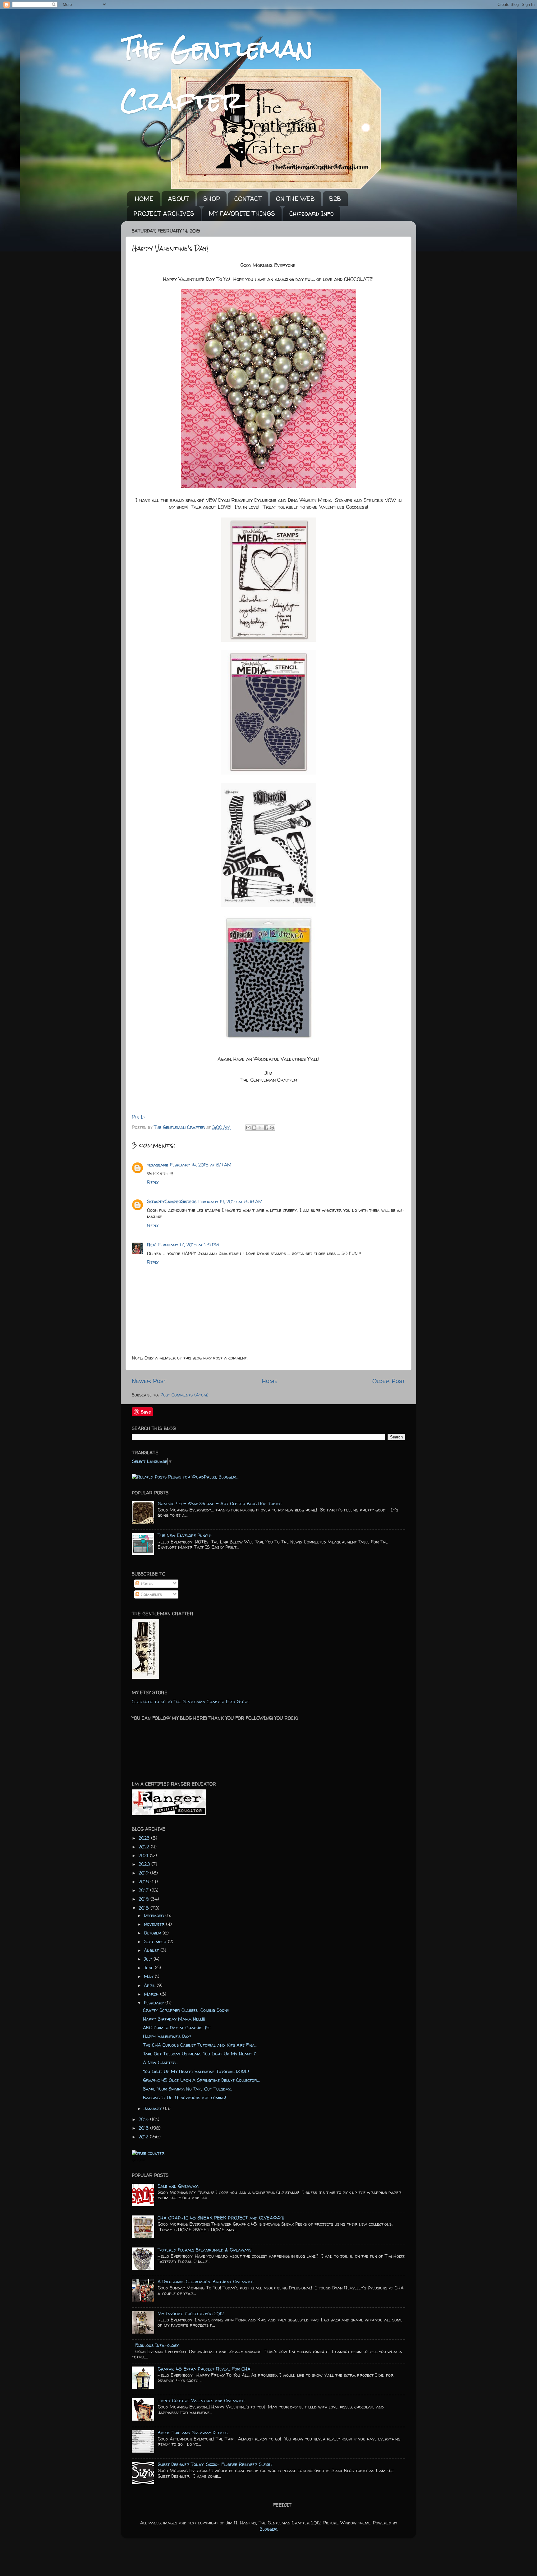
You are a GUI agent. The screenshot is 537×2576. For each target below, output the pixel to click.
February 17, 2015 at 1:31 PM (189, 1245)
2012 (144, 2137)
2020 (145, 1864)
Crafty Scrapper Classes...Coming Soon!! (186, 2010)
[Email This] (248, 1128)
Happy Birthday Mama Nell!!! (174, 2019)
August (152, 1950)
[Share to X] (260, 1128)
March (152, 1994)
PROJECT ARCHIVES (164, 213)
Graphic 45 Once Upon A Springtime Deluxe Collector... (201, 2080)
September (156, 1942)
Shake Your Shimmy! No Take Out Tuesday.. (188, 2089)
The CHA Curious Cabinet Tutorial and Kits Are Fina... (200, 2045)
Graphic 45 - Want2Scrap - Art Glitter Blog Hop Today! (220, 1504)
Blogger (268, 2529)
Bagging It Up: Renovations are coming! (184, 2098)
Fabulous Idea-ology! (157, 2345)
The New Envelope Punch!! (185, 1535)
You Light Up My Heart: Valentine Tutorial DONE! (196, 2072)
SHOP (212, 198)
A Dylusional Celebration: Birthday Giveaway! (206, 2282)
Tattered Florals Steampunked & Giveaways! (205, 2250)
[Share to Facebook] (266, 1128)
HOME (144, 198)
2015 (145, 1908)
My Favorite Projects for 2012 (191, 2314)
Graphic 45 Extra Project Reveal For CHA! (204, 2369)
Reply (153, 1182)
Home (270, 1381)
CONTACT (248, 198)
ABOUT (178, 198)
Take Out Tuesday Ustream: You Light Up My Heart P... (201, 2054)
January (154, 2109)
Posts (146, 1584)
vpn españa (138, 2160)
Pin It (139, 1117)
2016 (145, 1899)
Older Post (389, 1381)
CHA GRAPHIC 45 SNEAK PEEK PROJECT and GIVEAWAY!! (221, 2218)
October (153, 1933)
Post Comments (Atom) (184, 1395)
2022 (145, 1847)
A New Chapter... (161, 2063)
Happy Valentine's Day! (167, 2036)
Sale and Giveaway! (178, 2186)
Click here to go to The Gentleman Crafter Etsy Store (191, 1702)
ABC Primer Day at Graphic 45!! (177, 2028)
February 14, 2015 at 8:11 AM (201, 1165)
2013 (144, 2128)
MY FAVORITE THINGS (242, 213)
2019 (144, 1873)
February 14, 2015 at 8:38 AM (230, 1202)
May (149, 1976)
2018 (145, 1882)
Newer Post (149, 1381)
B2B (335, 198)
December (155, 1916)
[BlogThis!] (254, 1128)
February (155, 2003)
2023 (145, 1838)
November (155, 1924)
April (150, 1985)
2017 (144, 1890)
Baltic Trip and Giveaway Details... (194, 2433)
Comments (151, 1594)
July (149, 1959)
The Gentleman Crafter (180, 1127)
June (149, 1968)
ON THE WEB (295, 198)
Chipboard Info (312, 213)
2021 (144, 1856)
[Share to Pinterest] (272, 1128)
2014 (144, 2119)
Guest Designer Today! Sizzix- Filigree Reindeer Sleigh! (215, 2464)
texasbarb (158, 1165)
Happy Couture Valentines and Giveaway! (201, 2401)
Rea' (152, 1245)
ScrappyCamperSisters (172, 1202)
